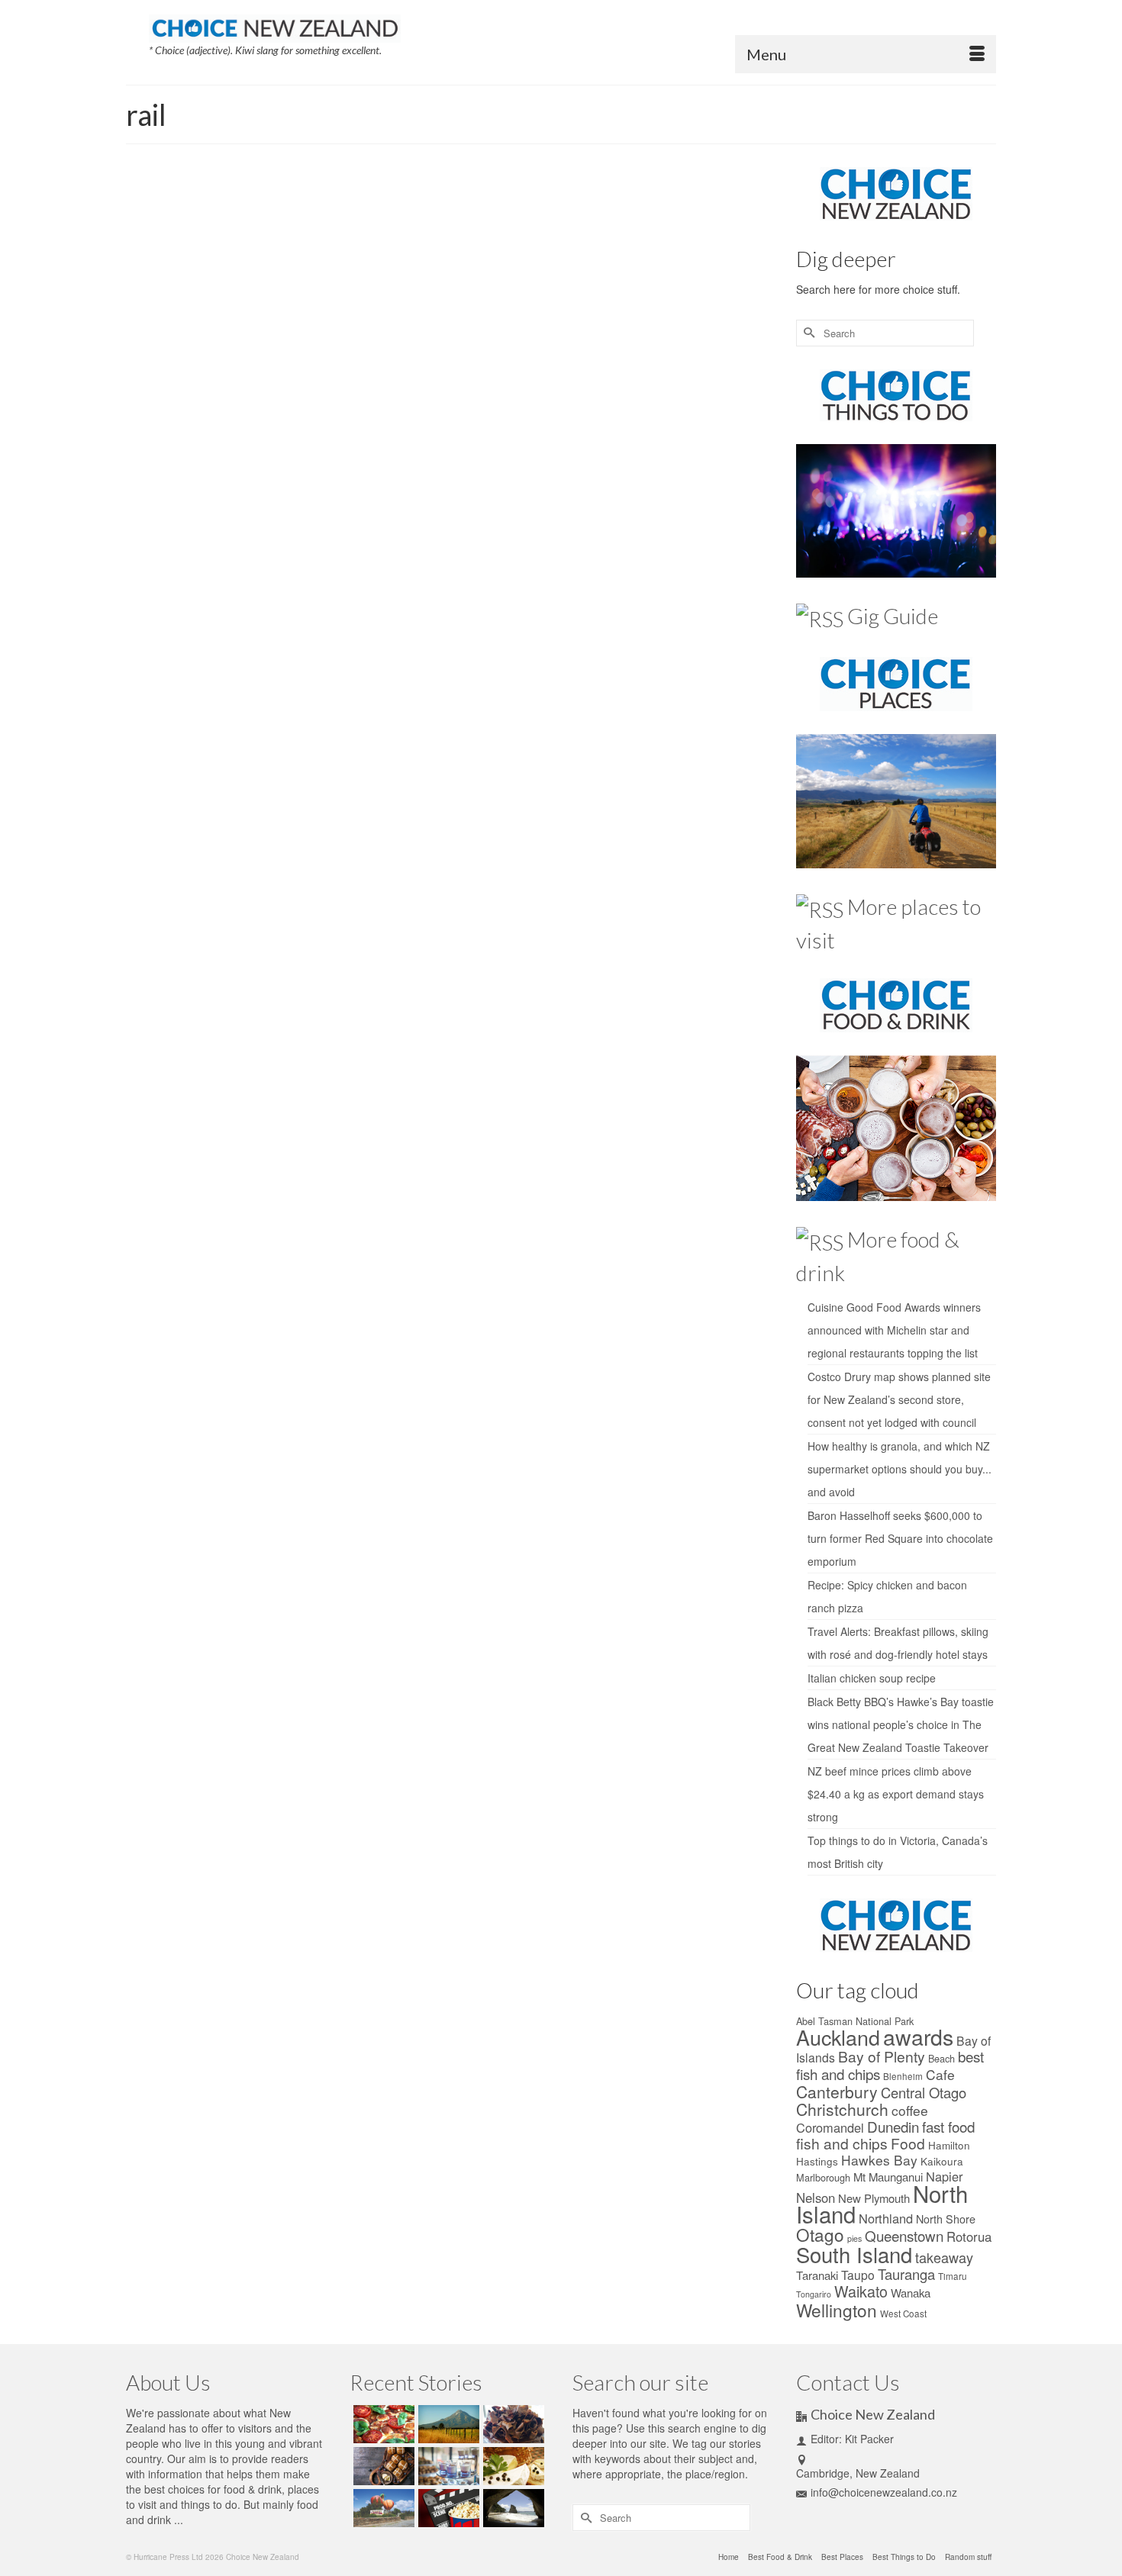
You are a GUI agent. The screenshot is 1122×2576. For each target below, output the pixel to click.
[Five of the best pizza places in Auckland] (382, 2424)
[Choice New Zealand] (275, 25)
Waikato (861, 2291)
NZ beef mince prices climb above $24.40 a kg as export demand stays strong (896, 1794)
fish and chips (842, 2143)
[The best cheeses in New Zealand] (512, 2466)
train (632, 414)
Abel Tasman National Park (855, 2021)
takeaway (944, 2257)
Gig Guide (893, 616)
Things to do (479, 275)
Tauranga (906, 2274)
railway (481, 414)
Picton (710, 397)
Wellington (663, 414)
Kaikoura (421, 397)
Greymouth (738, 380)
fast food (948, 2126)
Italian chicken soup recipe (872, 1678)
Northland (886, 2218)
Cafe (940, 2074)
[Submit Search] (808, 333)
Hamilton (949, 2145)
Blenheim (518, 380)
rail (460, 414)
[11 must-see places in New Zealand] (512, 2508)
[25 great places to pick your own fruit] (382, 2508)
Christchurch (658, 380)
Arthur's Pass (436, 380)
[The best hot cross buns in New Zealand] (382, 2466)
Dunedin (699, 380)
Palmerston (675, 397)
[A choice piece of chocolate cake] (512, 2424)
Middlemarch (581, 397)
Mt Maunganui (888, 2177)
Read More (609, 343)
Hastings (817, 2161)
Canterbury (558, 380)
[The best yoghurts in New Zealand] (447, 2466)
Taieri (611, 414)
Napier (944, 2176)
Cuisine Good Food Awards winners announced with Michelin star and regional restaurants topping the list (894, 1330)
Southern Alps (572, 414)
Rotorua (969, 2236)
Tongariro (814, 2294)
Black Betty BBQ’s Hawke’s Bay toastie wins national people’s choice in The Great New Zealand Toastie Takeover (901, 1724)
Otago (820, 2234)
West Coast (903, 2314)
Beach (941, 2058)
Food (908, 2143)
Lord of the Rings (524, 397)
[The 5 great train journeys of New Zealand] (255, 311)
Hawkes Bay (879, 2160)
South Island (519, 414)
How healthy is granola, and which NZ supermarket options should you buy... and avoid (900, 1469)
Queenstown (428, 414)
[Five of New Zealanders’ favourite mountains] (447, 2424)
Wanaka (911, 2293)
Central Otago (606, 380)
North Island (629, 397)
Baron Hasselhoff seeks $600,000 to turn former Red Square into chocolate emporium (900, 1538)
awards (918, 2036)
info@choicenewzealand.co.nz (884, 2492)
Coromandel (830, 2127)
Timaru (953, 2276)
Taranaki (817, 2275)
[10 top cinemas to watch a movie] (447, 2508)
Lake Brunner (465, 397)
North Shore (946, 2219)
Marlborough (823, 2177)
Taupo (858, 2275)
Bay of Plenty (882, 2056)
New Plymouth (874, 2198)
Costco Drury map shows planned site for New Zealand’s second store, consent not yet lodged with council (899, 1399)
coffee (910, 2110)
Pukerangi (744, 397)
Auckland (480, 380)
